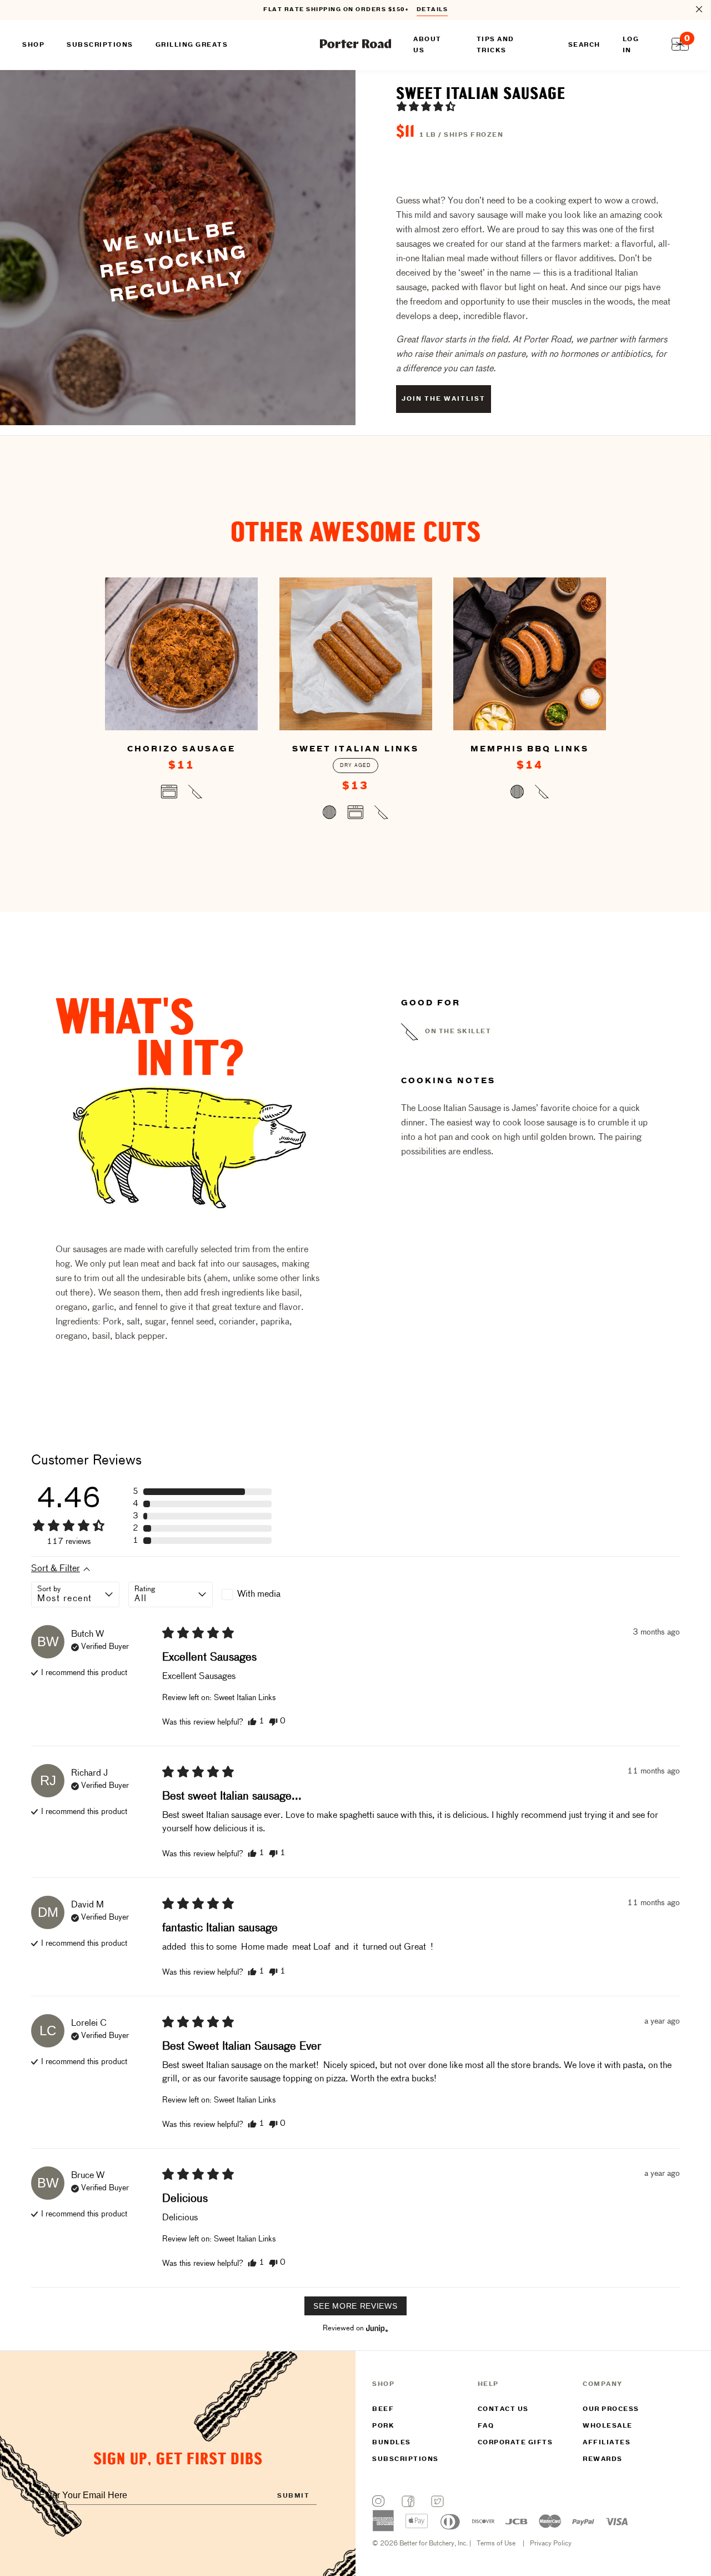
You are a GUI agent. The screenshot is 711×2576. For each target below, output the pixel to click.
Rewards (603, 2459)
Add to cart (181, 794)
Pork (383, 2426)
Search (584, 45)
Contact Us (503, 2409)
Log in (631, 45)
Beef (383, 2409)
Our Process (611, 2409)
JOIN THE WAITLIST (444, 399)
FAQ (486, 2426)
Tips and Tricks (495, 45)
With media (259, 1595)
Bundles (392, 2443)
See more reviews (355, 2306)
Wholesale (608, 2426)
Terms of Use (496, 2544)
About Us (427, 45)
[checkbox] (264, 1595)
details (432, 10)
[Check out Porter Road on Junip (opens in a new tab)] (376, 2328)
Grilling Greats (192, 45)
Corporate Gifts (515, 2443)
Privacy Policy (551, 2544)
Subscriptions (405, 2459)
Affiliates (607, 2443)
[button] (426, 106)
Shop (33, 45)
